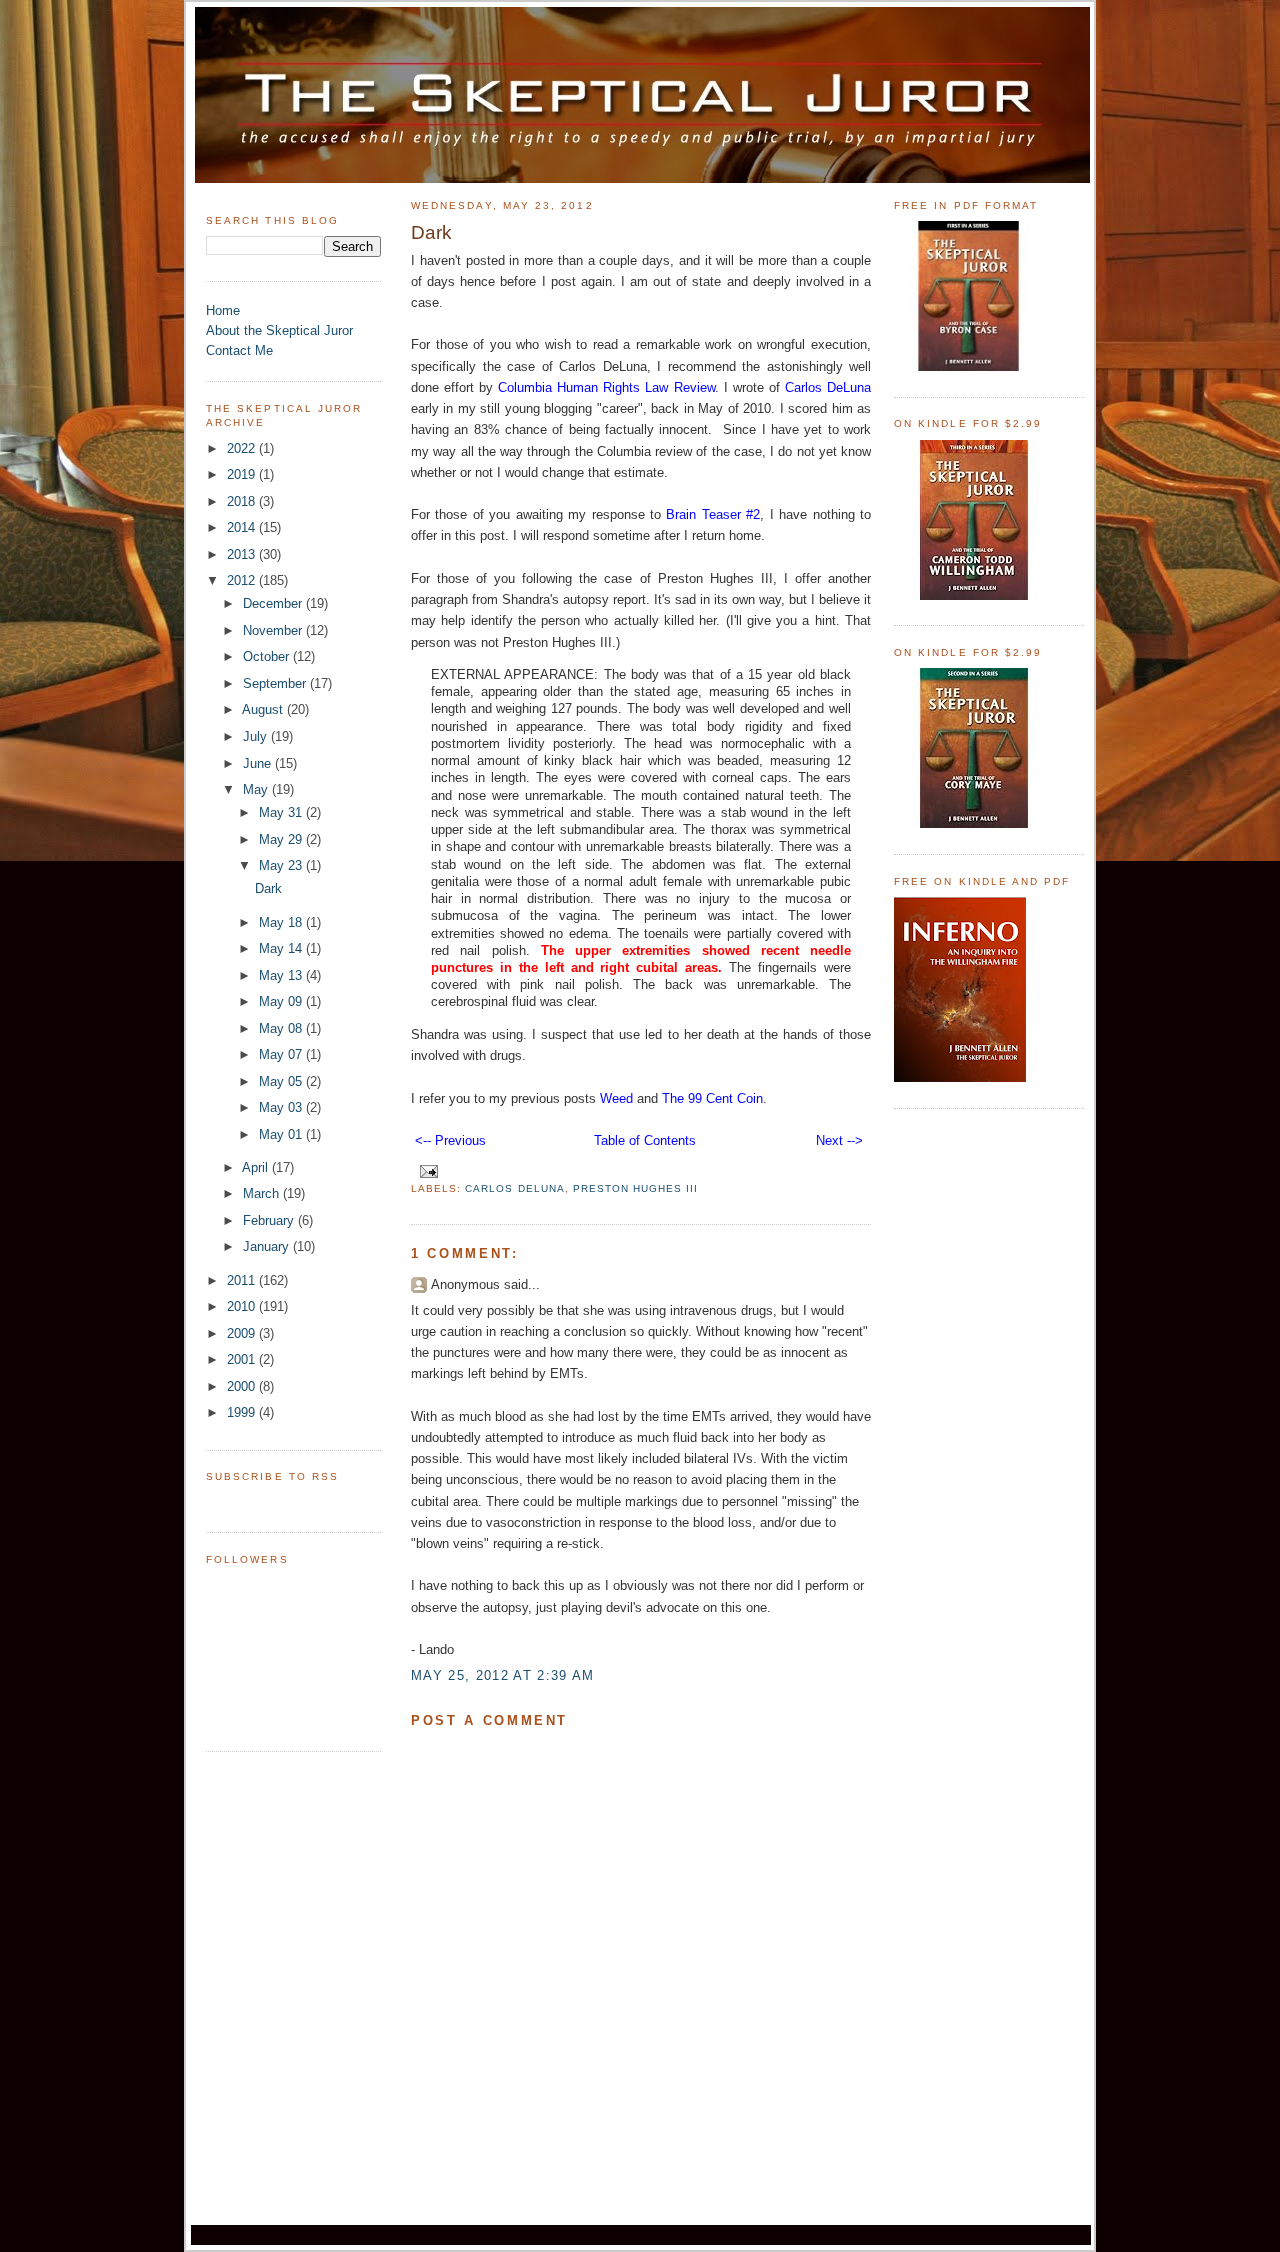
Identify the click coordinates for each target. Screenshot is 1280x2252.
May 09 (282, 1001)
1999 (243, 1412)
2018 (243, 501)
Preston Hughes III (636, 1188)
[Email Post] (426, 1170)
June (259, 763)
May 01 (282, 1134)
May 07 (282, 1054)
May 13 (282, 975)
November (274, 630)
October (268, 656)
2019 (243, 474)
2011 (243, 1280)
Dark (268, 888)
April (257, 1167)
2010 (243, 1306)
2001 (243, 1359)
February (270, 1220)
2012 (243, 580)
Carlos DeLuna (514, 1188)
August (264, 709)
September (276, 683)
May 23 (282, 865)
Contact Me (239, 350)
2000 (243, 1386)
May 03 (282, 1107)
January (268, 1246)
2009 (243, 1333)
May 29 (282, 839)
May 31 (282, 812)
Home (223, 310)
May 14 (282, 948)
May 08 (282, 1028)
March (263, 1193)
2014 (243, 527)
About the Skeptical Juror (279, 330)
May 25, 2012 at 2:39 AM (503, 1675)
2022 (243, 448)
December (274, 603)
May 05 (282, 1081)
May (257, 789)
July (257, 736)
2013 (243, 554)
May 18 (282, 922)
